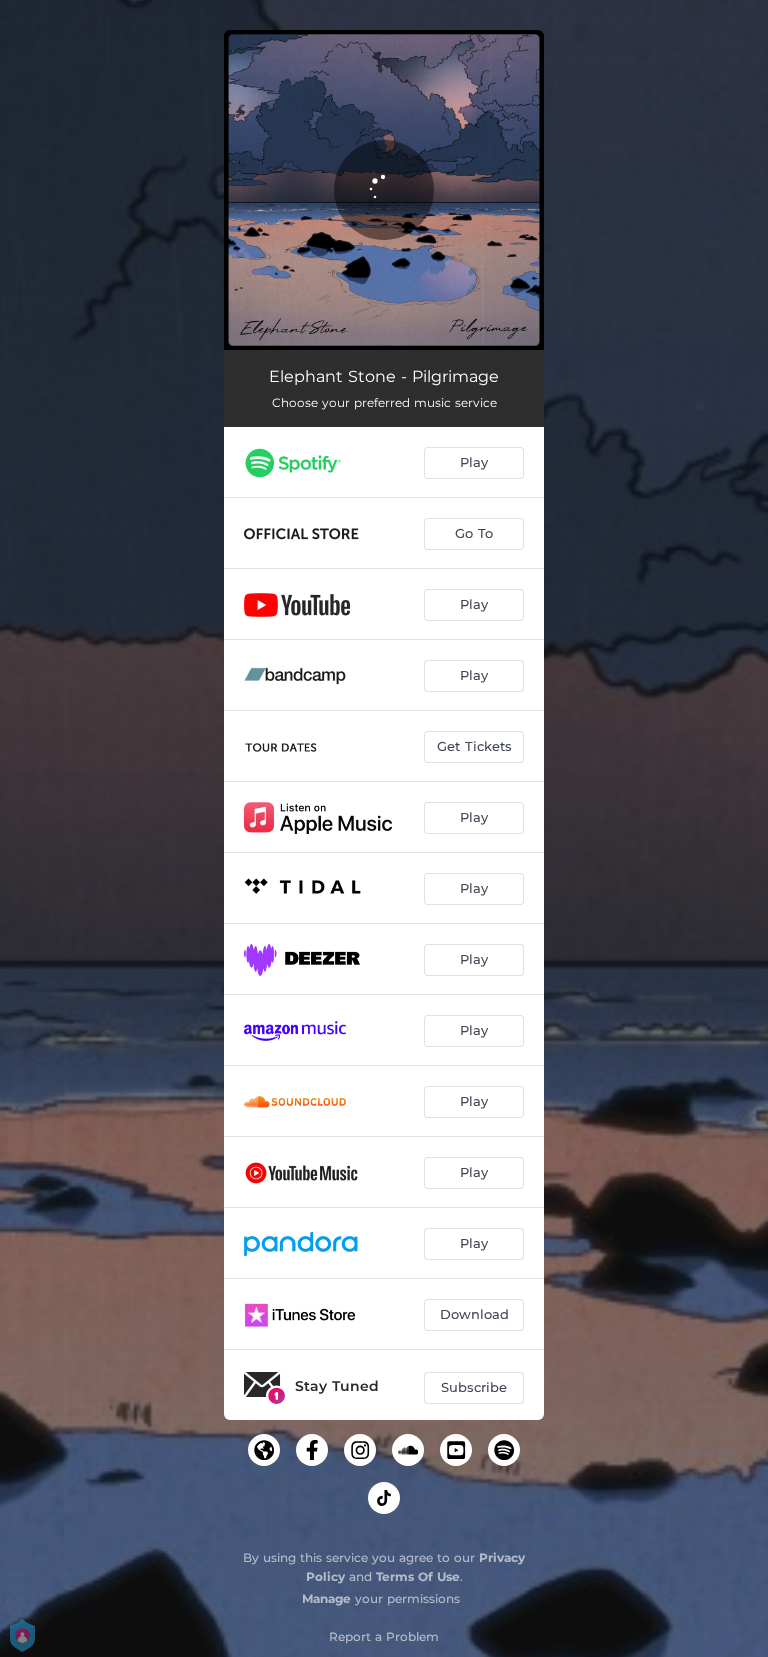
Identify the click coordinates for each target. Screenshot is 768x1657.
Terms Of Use (418, 1576)
